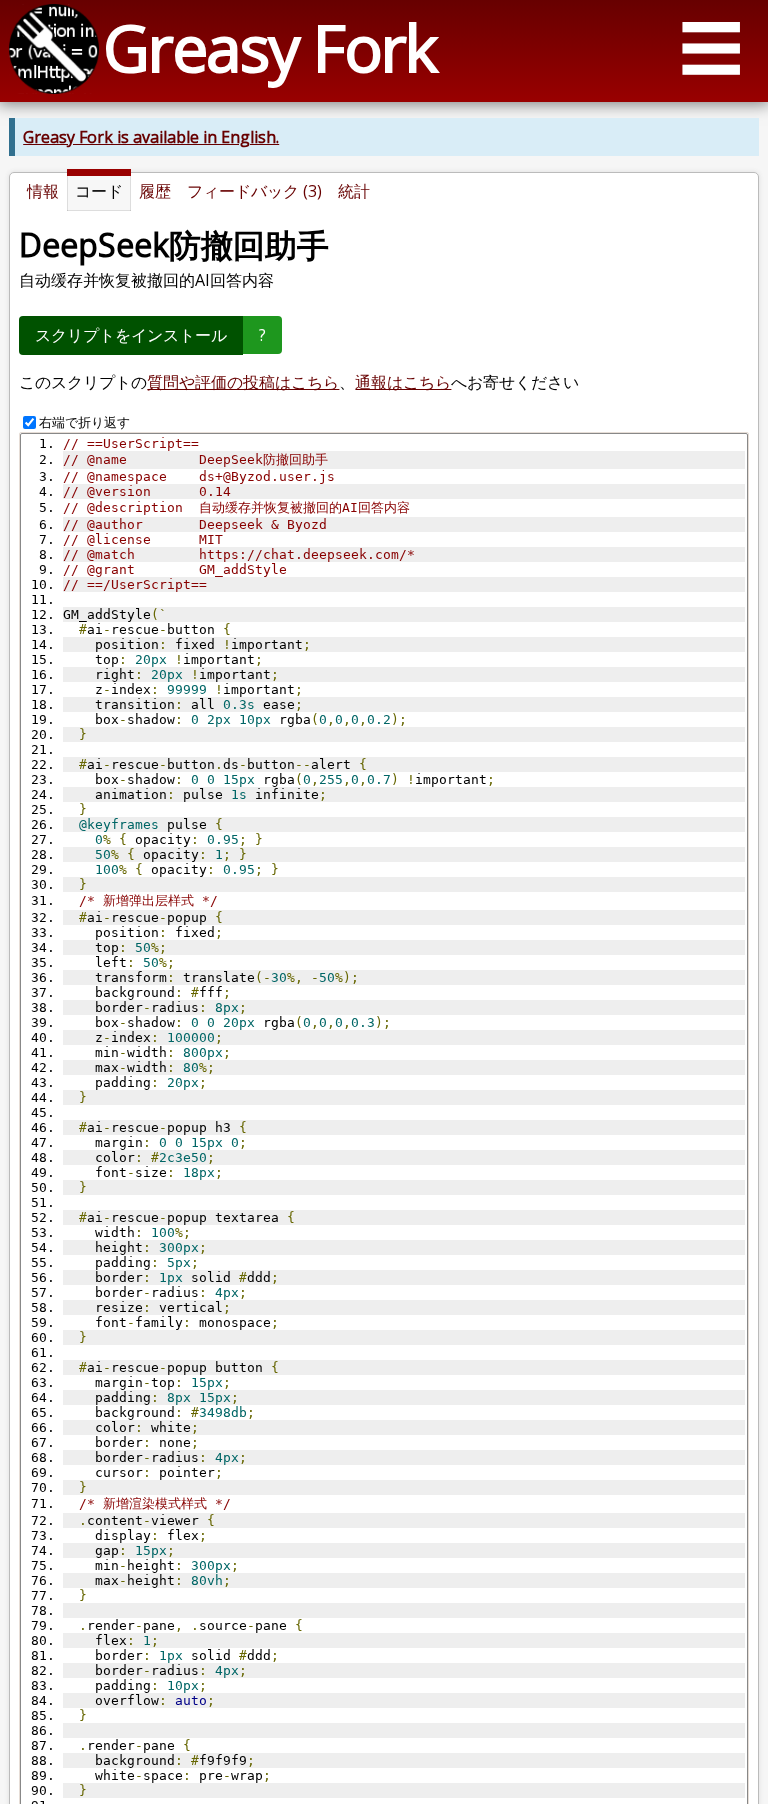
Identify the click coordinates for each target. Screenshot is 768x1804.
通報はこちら (403, 382)
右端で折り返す (84, 422)
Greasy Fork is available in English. (151, 137)
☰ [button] (711, 47)
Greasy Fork (269, 47)
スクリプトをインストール (131, 335)
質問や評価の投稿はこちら (243, 382)
